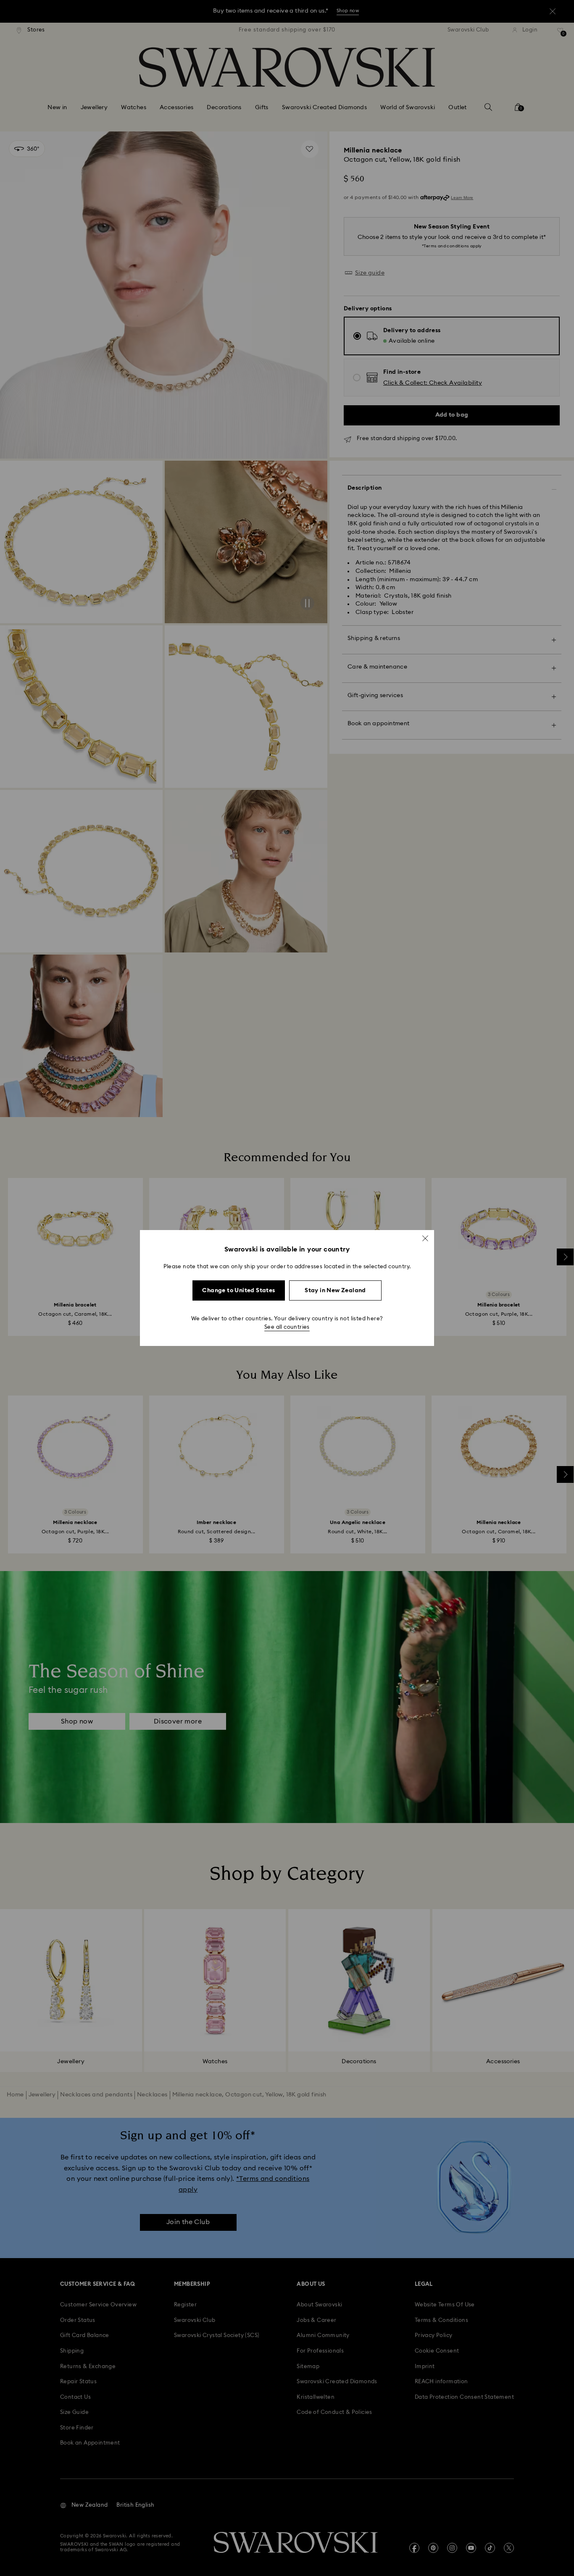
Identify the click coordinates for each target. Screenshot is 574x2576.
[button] (425, 1238)
